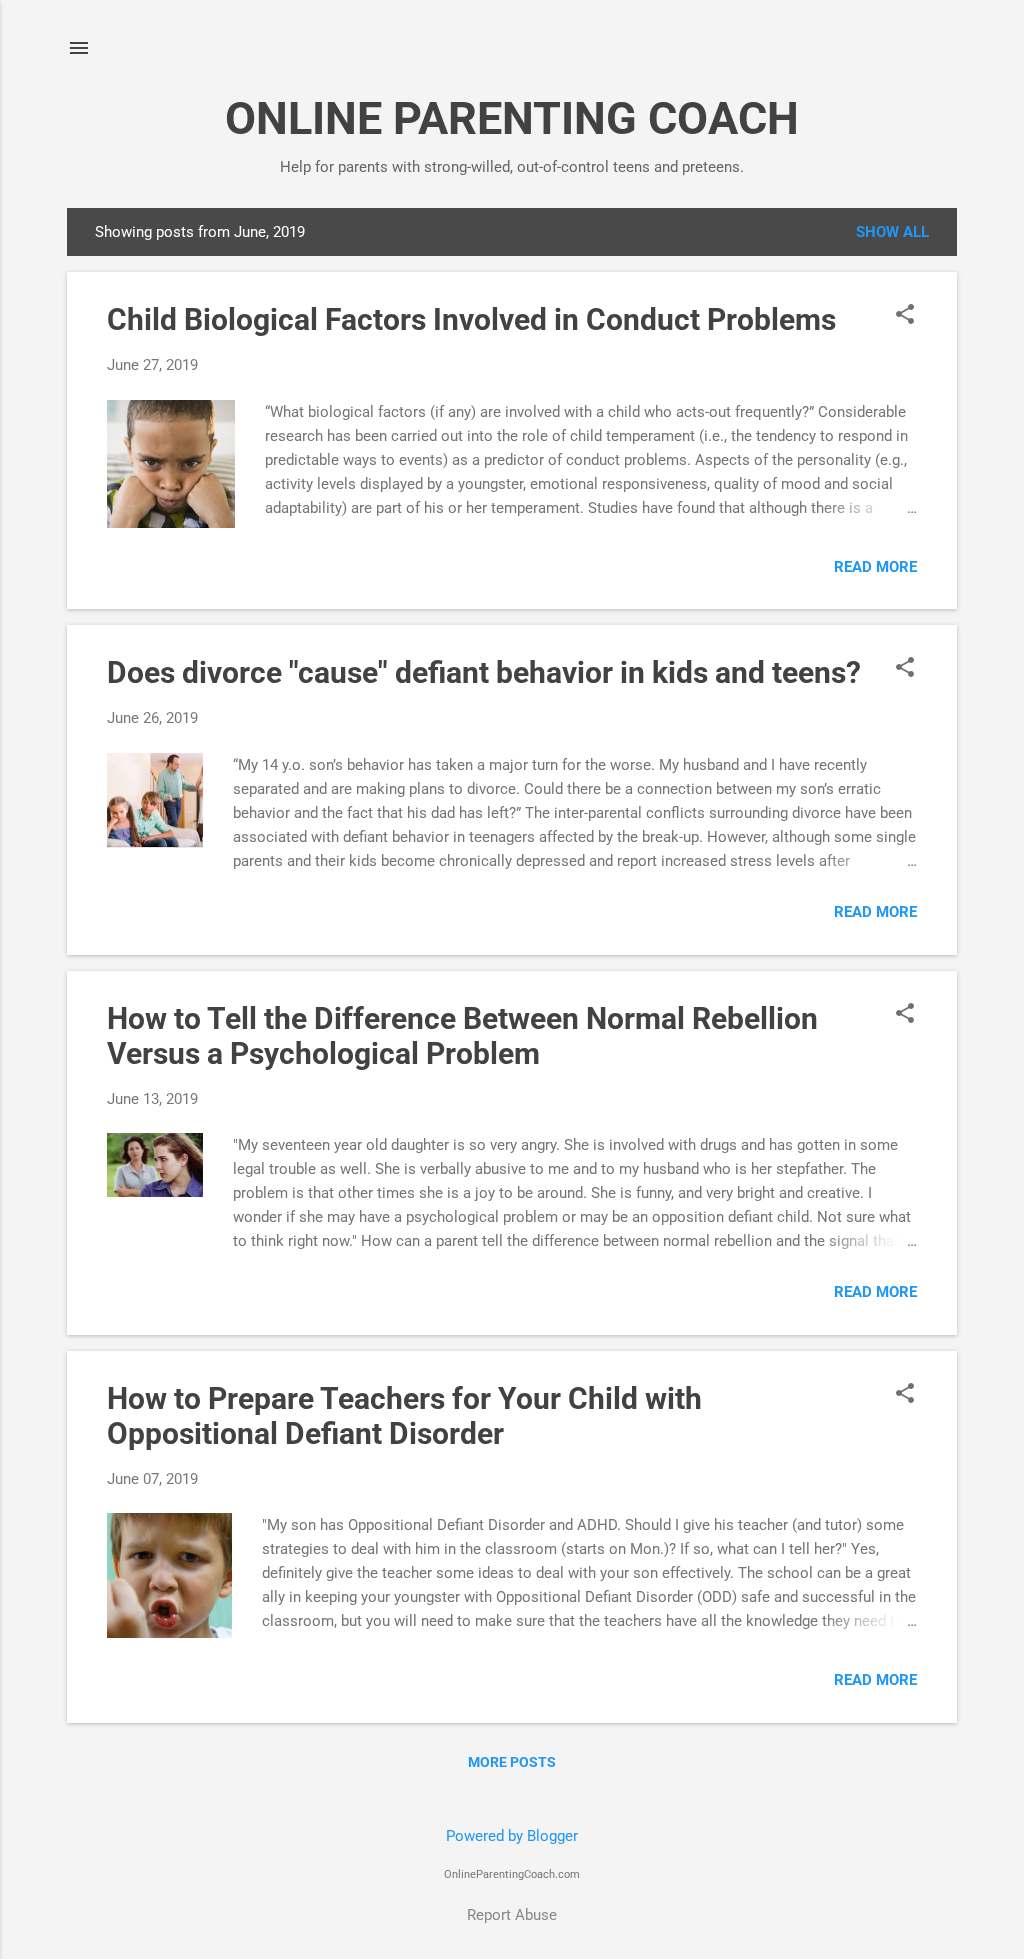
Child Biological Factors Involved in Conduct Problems (471, 319)
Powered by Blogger (512, 1836)
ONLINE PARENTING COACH (512, 118)
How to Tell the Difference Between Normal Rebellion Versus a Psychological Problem (462, 1036)
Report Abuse (512, 1915)
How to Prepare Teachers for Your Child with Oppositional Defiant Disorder (404, 1416)
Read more (875, 567)
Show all (892, 232)
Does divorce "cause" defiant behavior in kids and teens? (484, 672)
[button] (905, 316)
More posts (512, 1762)
